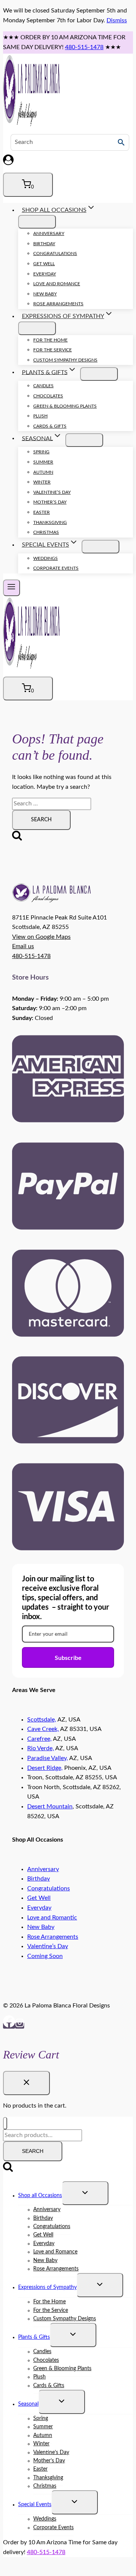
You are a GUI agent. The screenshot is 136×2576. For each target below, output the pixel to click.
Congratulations (55, 253)
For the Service (53, 350)
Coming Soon (45, 1956)
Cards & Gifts (50, 426)
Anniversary (49, 233)
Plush (40, 416)
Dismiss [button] (117, 20)
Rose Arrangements (58, 304)
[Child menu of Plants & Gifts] (99, 374)
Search (33, 2151)
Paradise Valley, (48, 1758)
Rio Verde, (41, 1748)
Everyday (45, 274)
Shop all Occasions (40, 2196)
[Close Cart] (26, 2083)
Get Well (44, 264)
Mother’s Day (50, 502)
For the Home (50, 340)
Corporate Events (56, 568)
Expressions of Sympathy (47, 2287)
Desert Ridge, (45, 1768)
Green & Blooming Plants (65, 406)
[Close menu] (5, 2123)
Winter (42, 482)
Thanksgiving (50, 522)
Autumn (43, 472)
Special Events (35, 2505)
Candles (43, 386)
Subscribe (68, 1657)
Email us (23, 946)
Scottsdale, (42, 1720)
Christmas (46, 532)
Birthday (44, 244)
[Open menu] (12, 588)
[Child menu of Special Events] (100, 547)
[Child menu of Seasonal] (84, 440)
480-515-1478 (84, 47)
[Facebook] (9, 2026)
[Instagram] (20, 2026)
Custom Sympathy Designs (65, 360)
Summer (43, 462)
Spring (41, 452)
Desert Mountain (50, 1806)
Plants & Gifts (34, 2337)
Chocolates (48, 396)
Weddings (46, 558)
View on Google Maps (41, 937)
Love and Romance (57, 284)
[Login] (68, 162)
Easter (42, 512)
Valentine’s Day (52, 492)
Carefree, (39, 1739)
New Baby (45, 294)
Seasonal (28, 2404)
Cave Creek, (43, 1729)
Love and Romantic (52, 1918)
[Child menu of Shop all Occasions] (37, 222)
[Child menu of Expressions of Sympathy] (37, 328)
